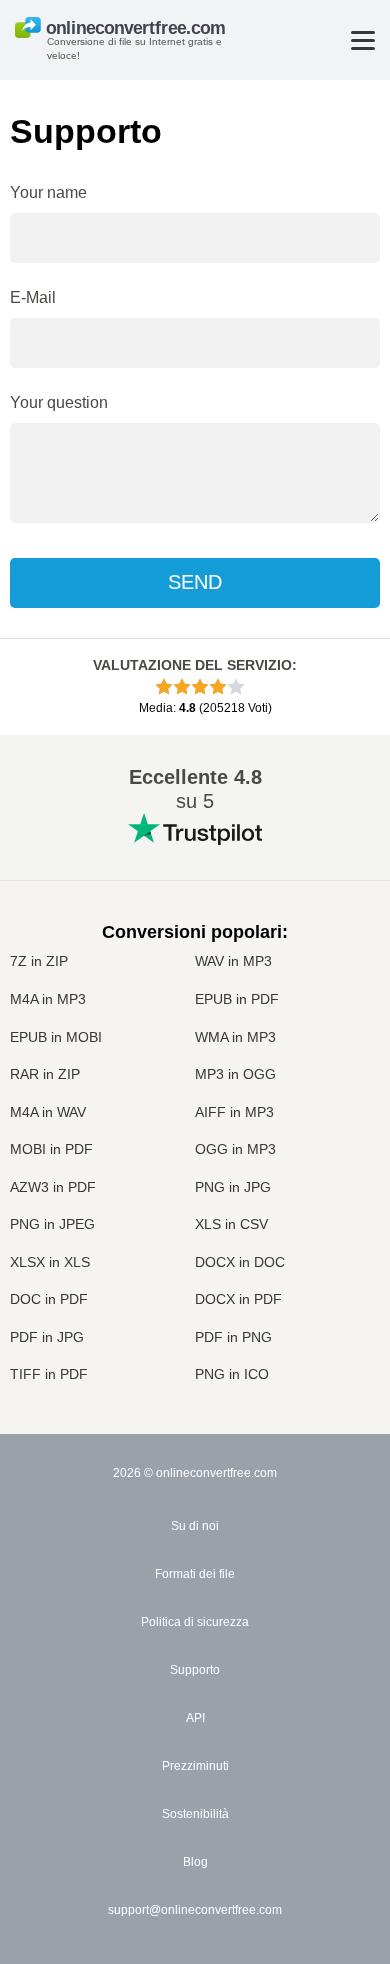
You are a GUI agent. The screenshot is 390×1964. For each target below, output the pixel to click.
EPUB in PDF (237, 999)
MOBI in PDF (51, 1149)
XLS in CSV (231, 1224)
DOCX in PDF (238, 1299)
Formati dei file (195, 1574)
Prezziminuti (195, 1766)
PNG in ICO (232, 1374)
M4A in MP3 (48, 999)
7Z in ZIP (39, 961)
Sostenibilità (195, 1814)
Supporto (195, 1670)
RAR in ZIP (45, 1074)
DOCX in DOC (240, 1262)
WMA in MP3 (235, 1037)
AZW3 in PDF (53, 1187)
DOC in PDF (49, 1299)
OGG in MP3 (235, 1149)
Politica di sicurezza (195, 1622)
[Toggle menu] (363, 40)
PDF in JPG (47, 1337)
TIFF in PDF (49, 1374)
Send (195, 582)
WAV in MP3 (233, 961)
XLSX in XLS (50, 1262)
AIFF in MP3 (234, 1112)
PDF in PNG (233, 1337)
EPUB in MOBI (56, 1037)
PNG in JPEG (52, 1224)
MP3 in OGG (235, 1074)
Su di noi (195, 1526)
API (195, 1718)
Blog (195, 1862)
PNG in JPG (233, 1187)
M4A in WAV (48, 1112)
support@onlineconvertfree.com (195, 1910)
